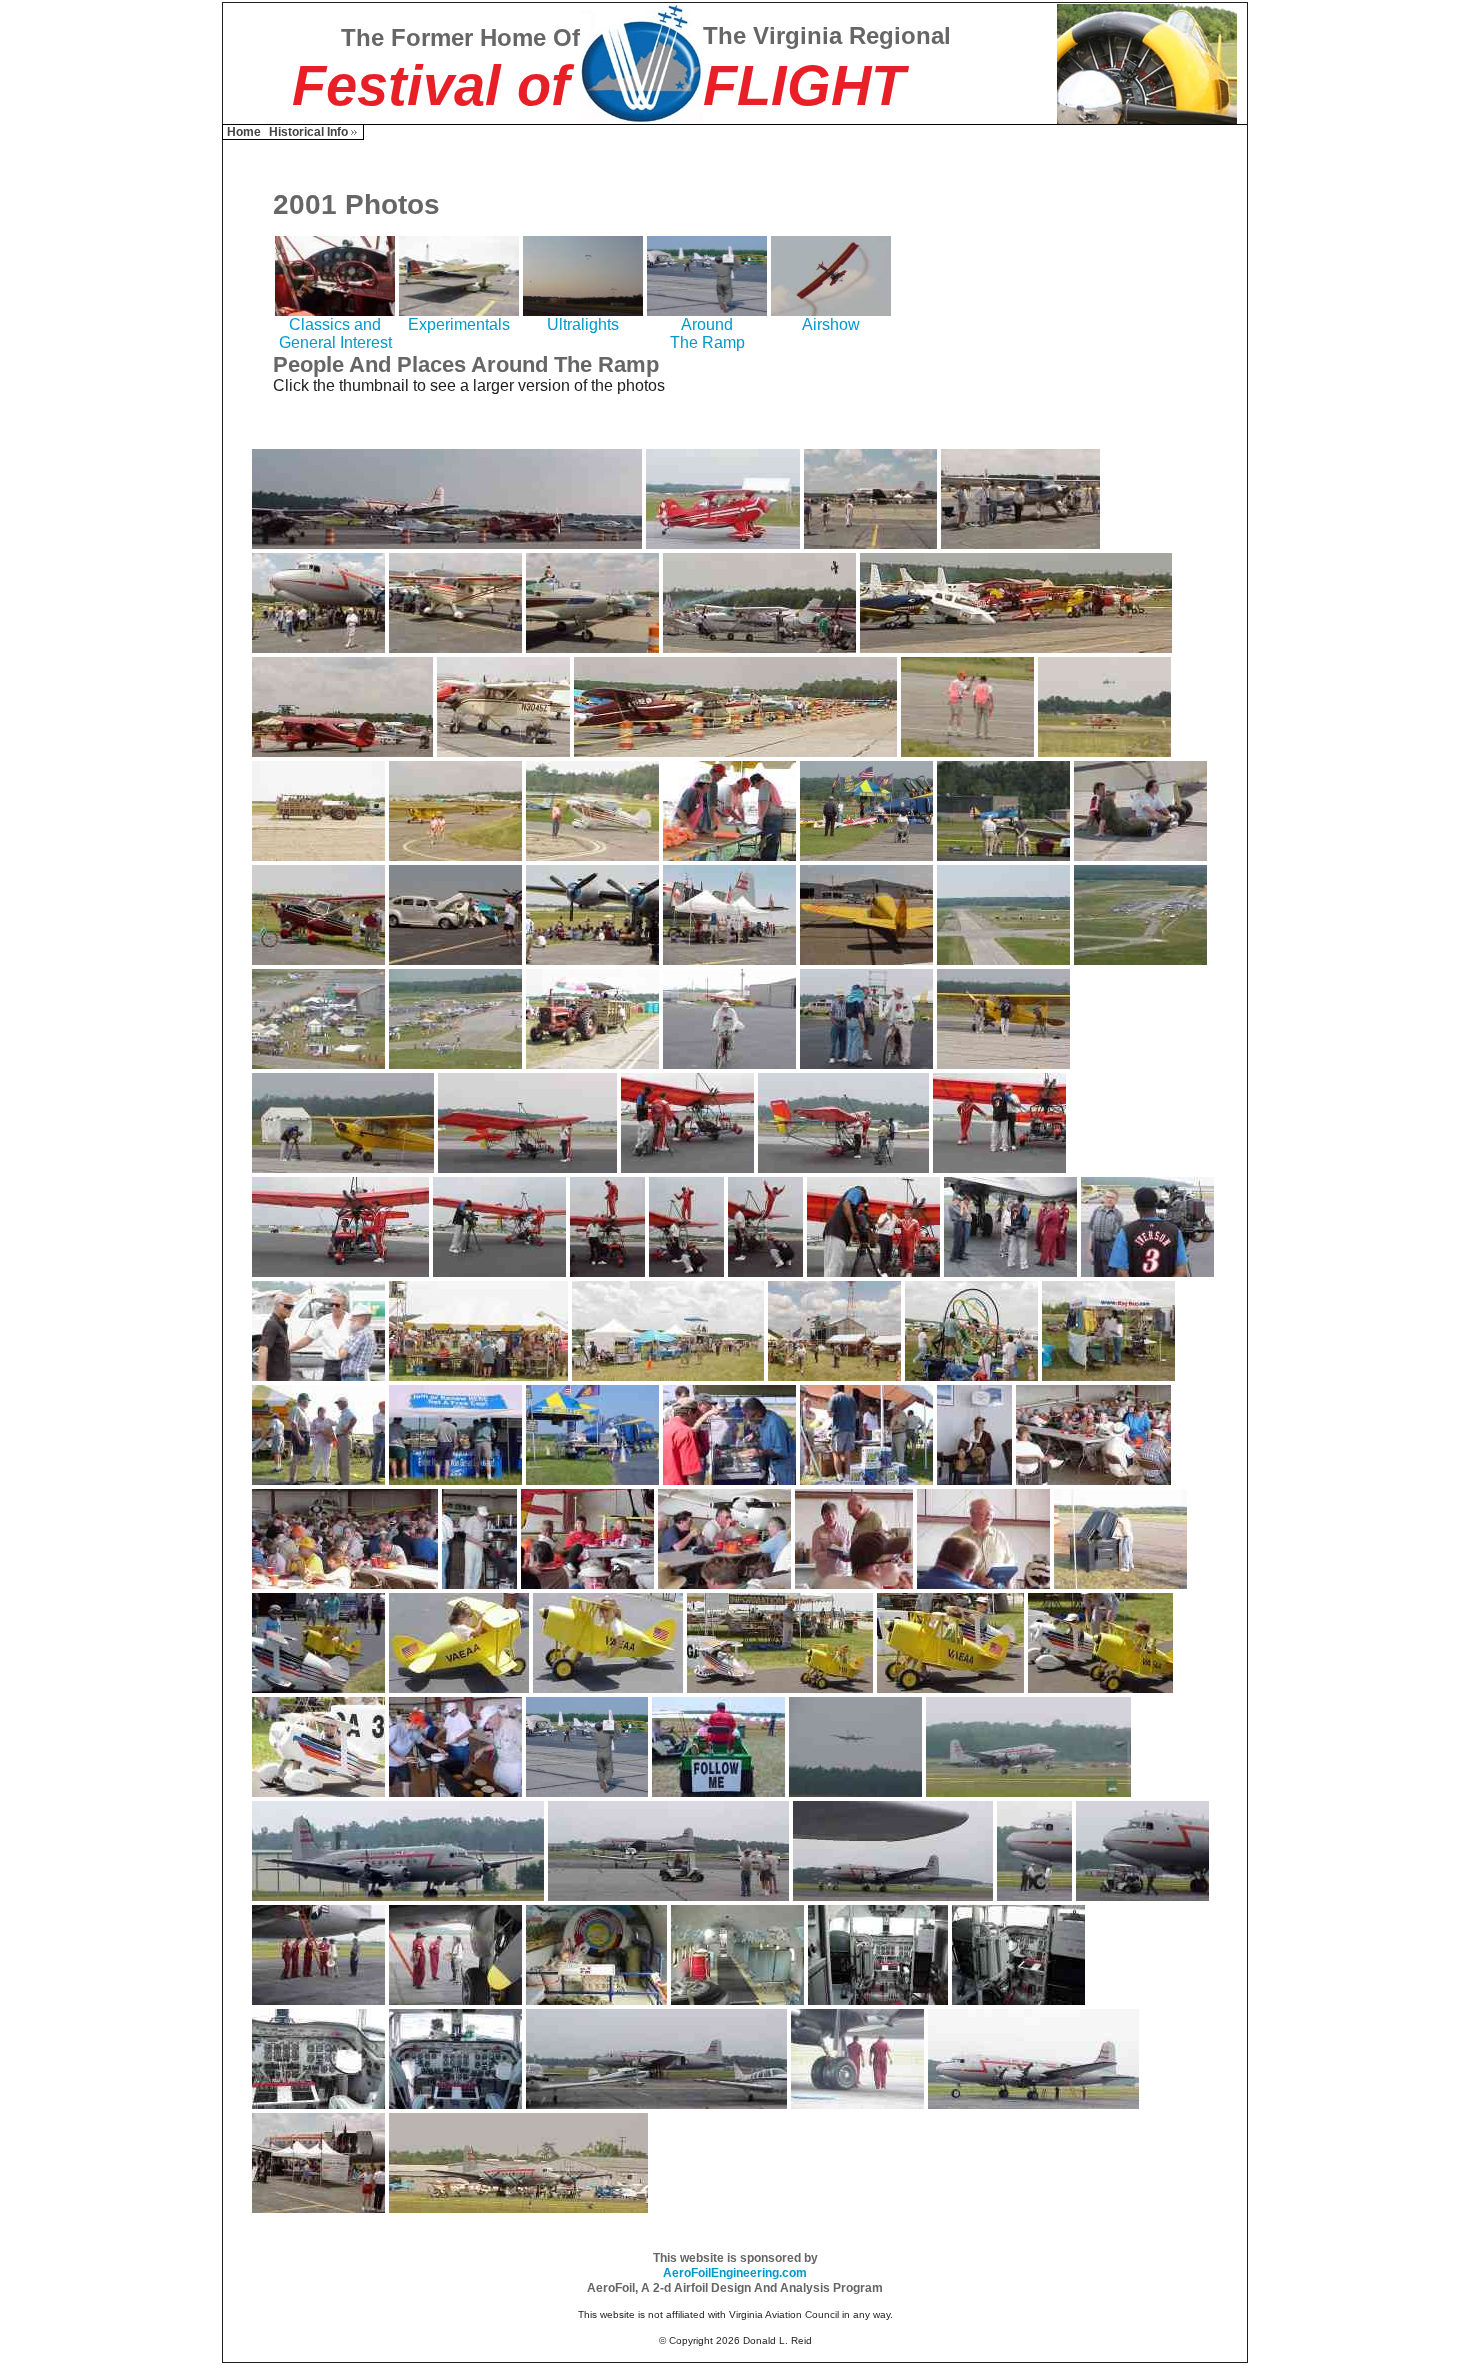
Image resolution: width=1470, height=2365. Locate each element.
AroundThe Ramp (707, 333)
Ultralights (583, 324)
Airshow (831, 324)
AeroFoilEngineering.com (735, 2273)
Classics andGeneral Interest (335, 333)
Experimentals (459, 324)
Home (244, 132)
